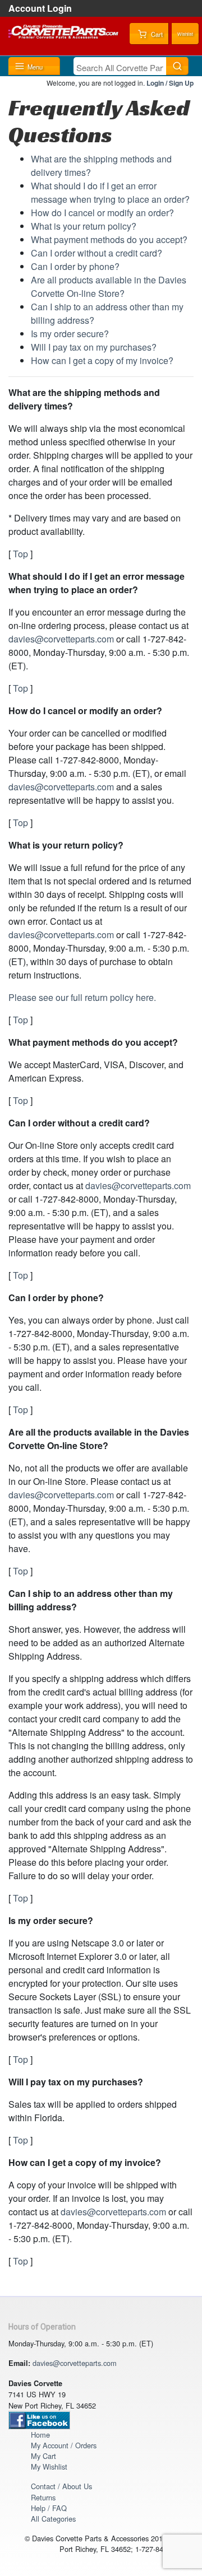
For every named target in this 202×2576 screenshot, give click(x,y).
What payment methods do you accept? (109, 239)
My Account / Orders (64, 2445)
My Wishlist (49, 2466)
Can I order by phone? (75, 266)
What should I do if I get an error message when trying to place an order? (110, 192)
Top (20, 554)
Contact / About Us (61, 2486)
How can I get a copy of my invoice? (102, 360)
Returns (43, 2497)
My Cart (43, 2456)
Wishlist (185, 34)
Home (40, 2435)
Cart (156, 34)
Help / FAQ (49, 2508)
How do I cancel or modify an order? (102, 213)
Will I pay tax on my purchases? (94, 347)
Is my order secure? (70, 334)
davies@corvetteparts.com (61, 639)
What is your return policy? (84, 226)
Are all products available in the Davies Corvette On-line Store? (109, 287)
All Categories (53, 2519)
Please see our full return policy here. (82, 997)
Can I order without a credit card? (97, 253)
